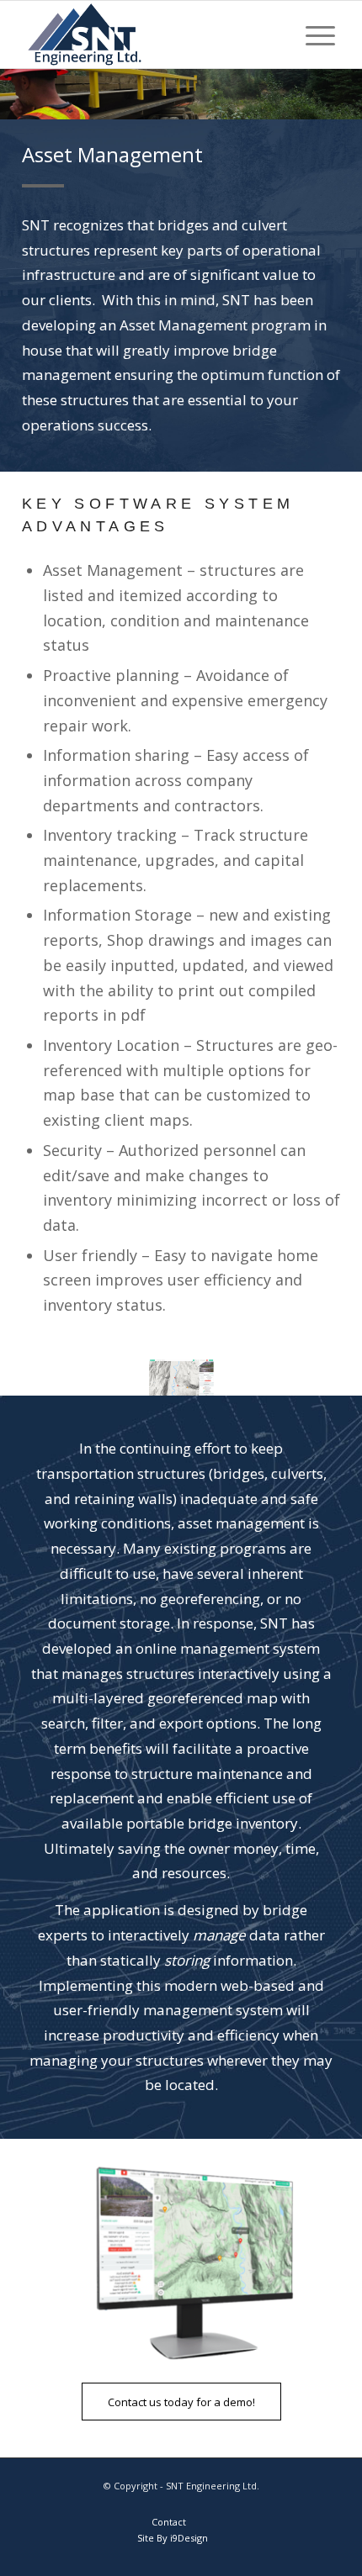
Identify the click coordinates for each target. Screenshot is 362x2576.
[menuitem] (312, 34)
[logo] (150, 34)
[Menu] (312, 34)
